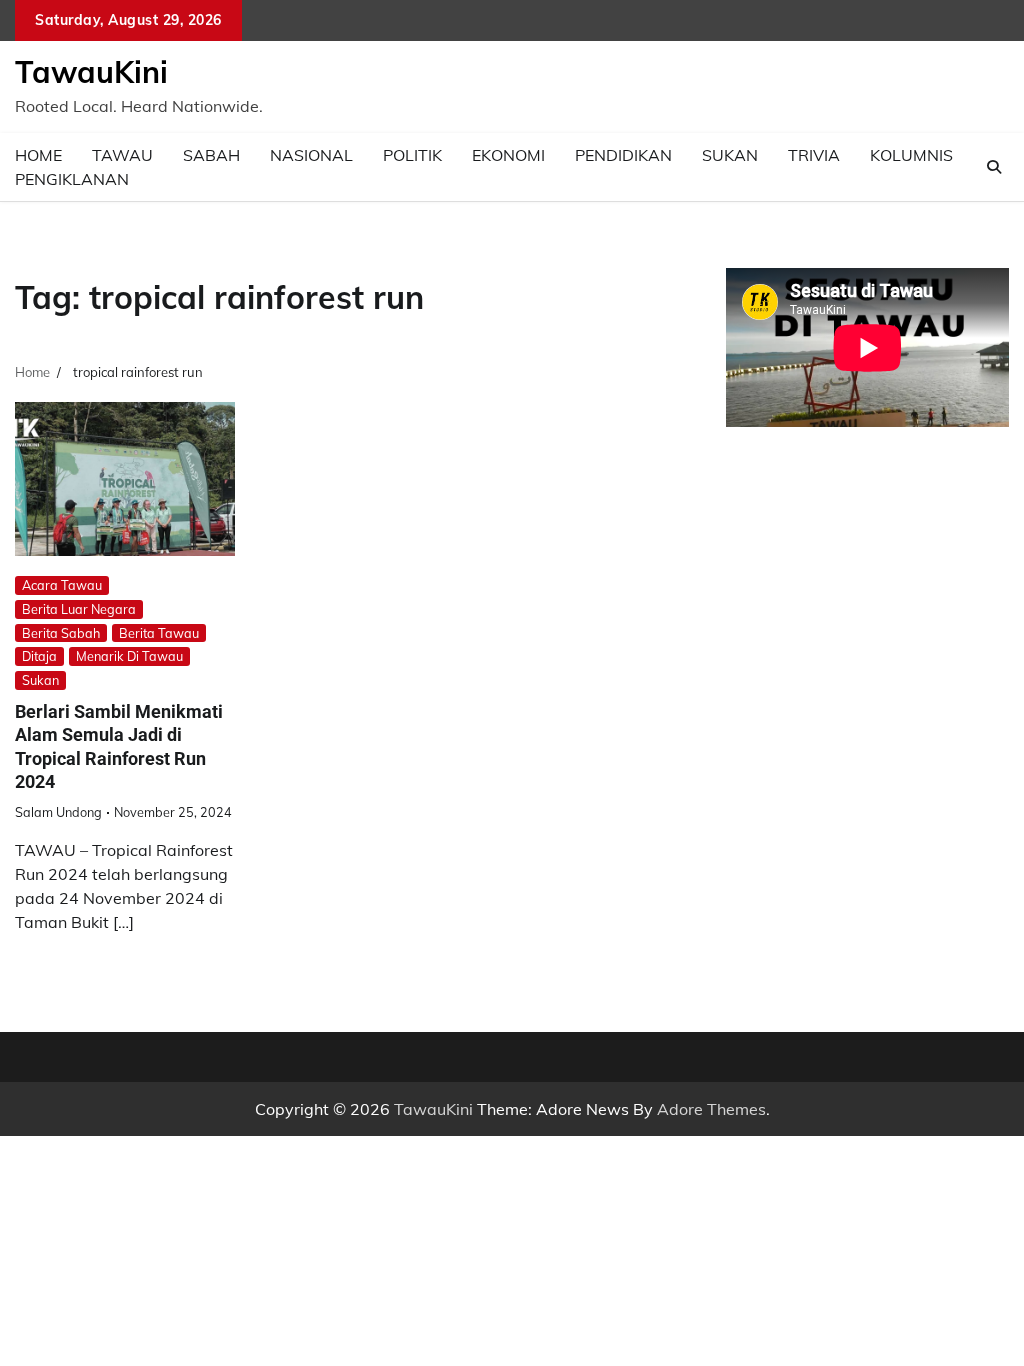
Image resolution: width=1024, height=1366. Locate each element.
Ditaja (39, 656)
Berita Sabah (61, 633)
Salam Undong (58, 812)
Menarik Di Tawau (129, 656)
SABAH (211, 155)
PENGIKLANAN (72, 179)
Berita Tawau (159, 633)
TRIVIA (814, 155)
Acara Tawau (62, 585)
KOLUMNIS (911, 155)
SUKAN (730, 155)
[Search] (994, 167)
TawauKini (91, 72)
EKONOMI (508, 155)
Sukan (40, 680)
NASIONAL (311, 155)
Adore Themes (711, 1109)
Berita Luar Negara (79, 609)
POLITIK (412, 155)
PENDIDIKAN (623, 155)
